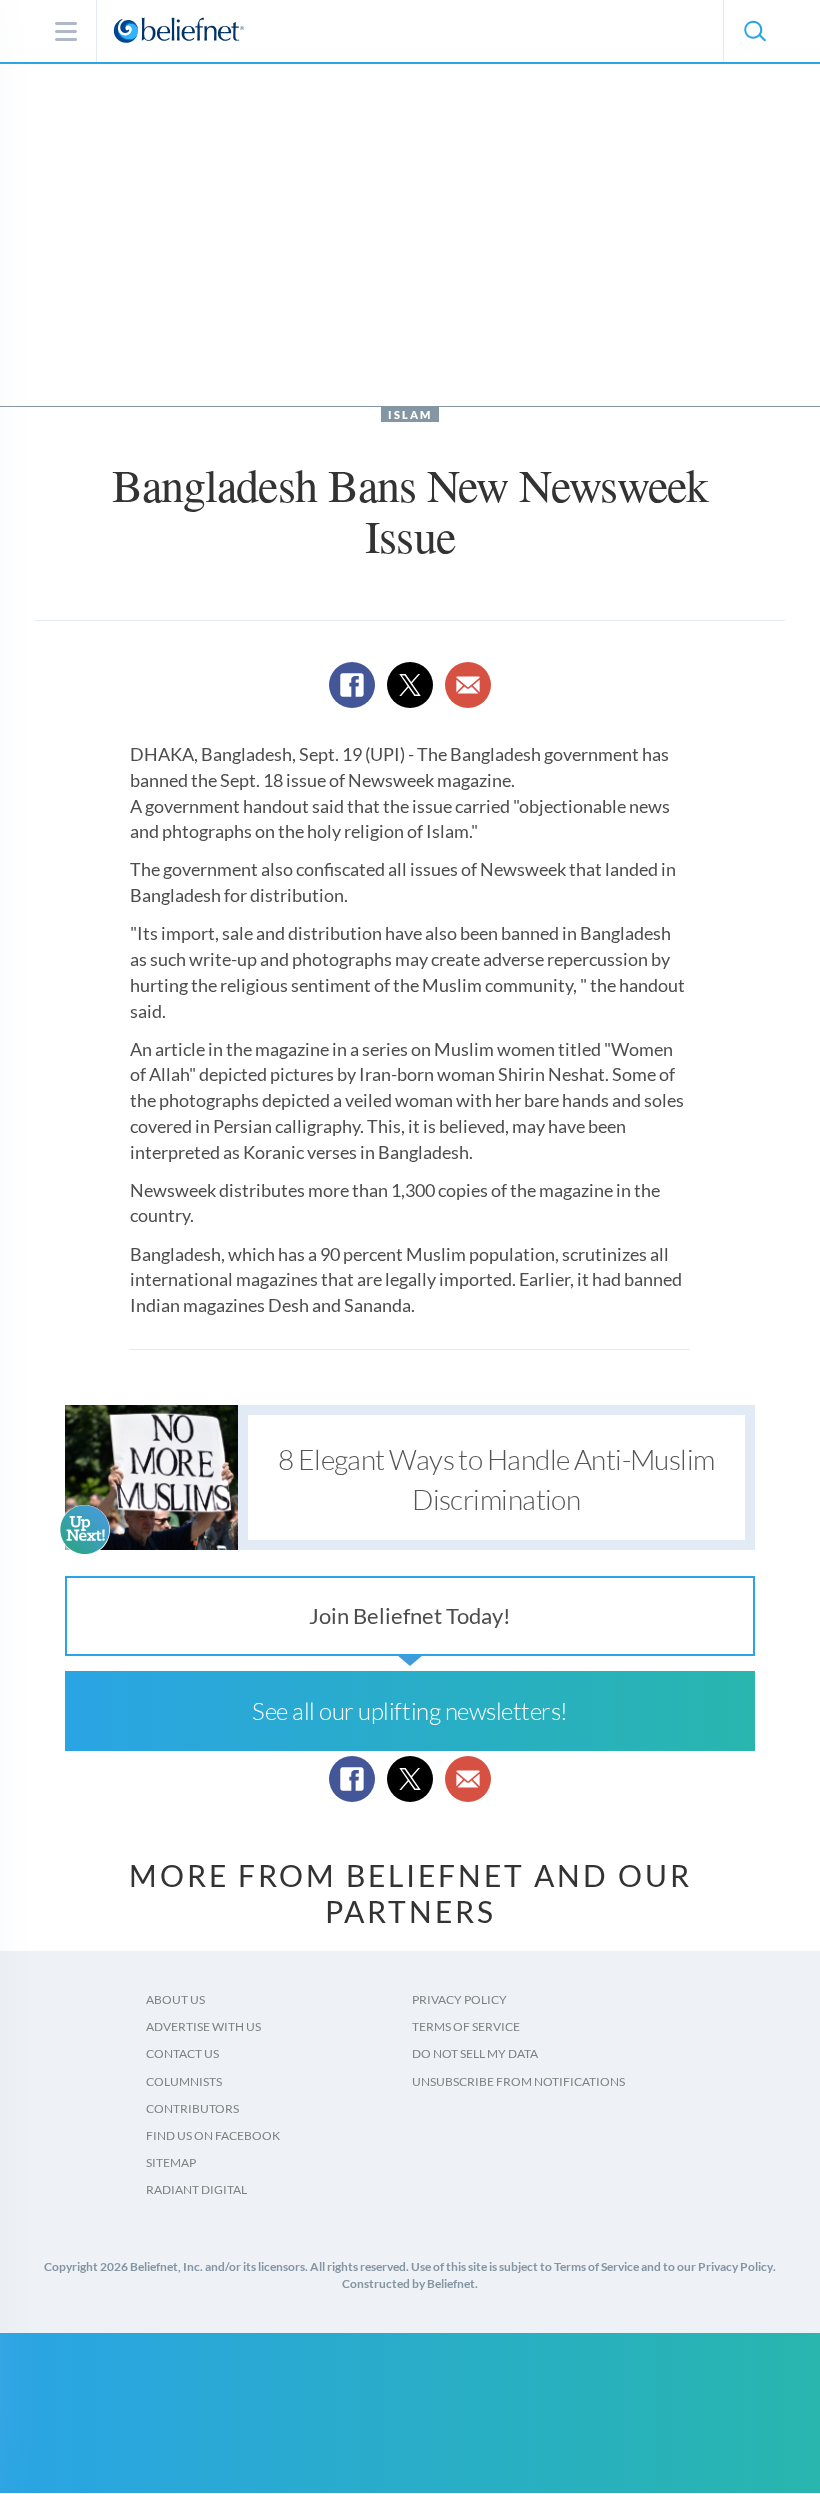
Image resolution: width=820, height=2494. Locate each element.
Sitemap (171, 2162)
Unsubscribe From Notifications (518, 2081)
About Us (175, 1999)
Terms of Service (466, 2026)
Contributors (192, 2108)
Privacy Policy (459, 1999)
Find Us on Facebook (213, 2135)
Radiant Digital (196, 2189)
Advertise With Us (203, 2026)
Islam (410, 414)
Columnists (184, 2081)
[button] (754, 31)
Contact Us (182, 2053)
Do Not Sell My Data (475, 2053)
